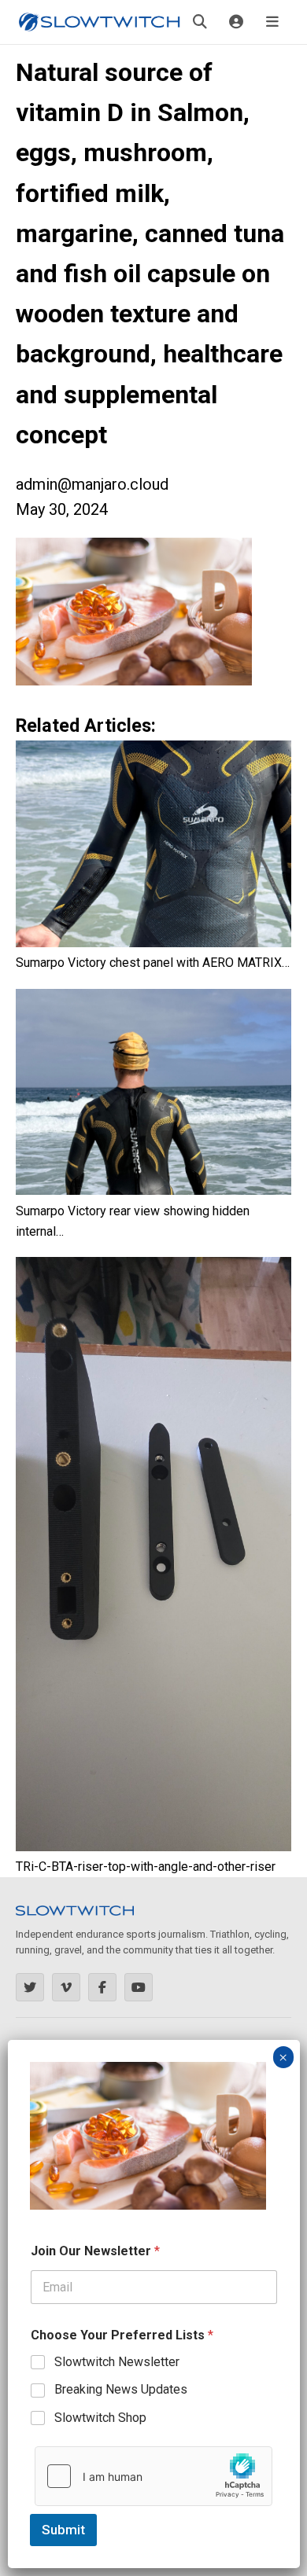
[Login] (236, 22)
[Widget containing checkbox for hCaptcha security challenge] (153, 2476)
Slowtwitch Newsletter (117, 2362)
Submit (63, 2530)
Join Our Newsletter (95, 2251)
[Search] (200, 22)
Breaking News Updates (121, 2389)
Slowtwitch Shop (100, 2418)
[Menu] (272, 22)
